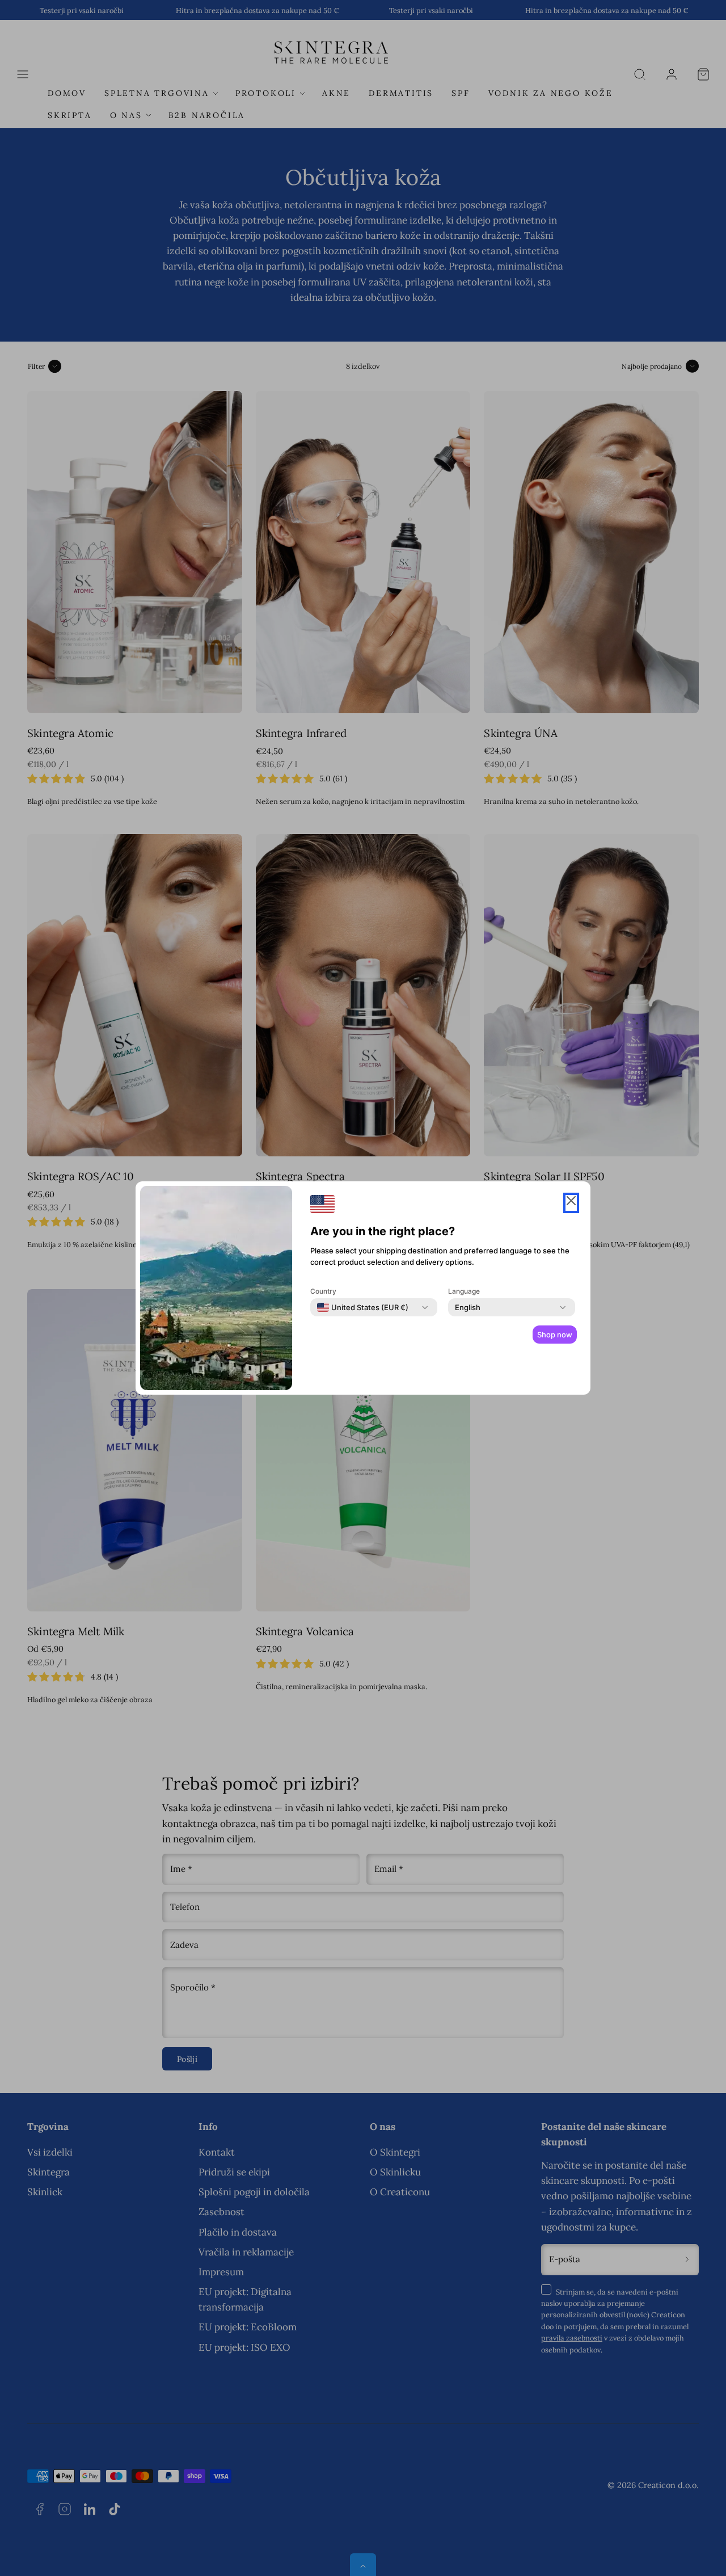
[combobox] (363, 1307)
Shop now (555, 1335)
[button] (571, 1203)
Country (323, 1291)
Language (464, 1291)
